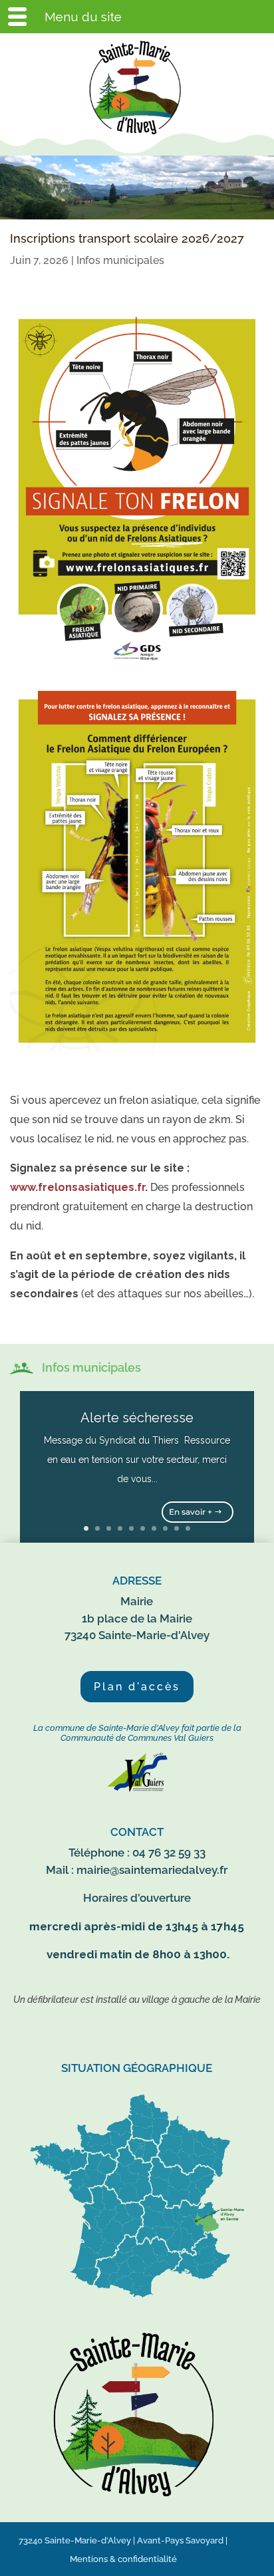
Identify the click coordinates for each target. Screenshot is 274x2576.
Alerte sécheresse (137, 1418)
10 (188, 1528)
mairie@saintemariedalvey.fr (152, 1870)
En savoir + (191, 1512)
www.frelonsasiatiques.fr (77, 1187)
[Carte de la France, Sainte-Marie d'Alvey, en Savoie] (137, 2298)
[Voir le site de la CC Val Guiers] (137, 1788)
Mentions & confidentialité (123, 2559)
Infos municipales (120, 260)
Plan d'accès (137, 1687)
